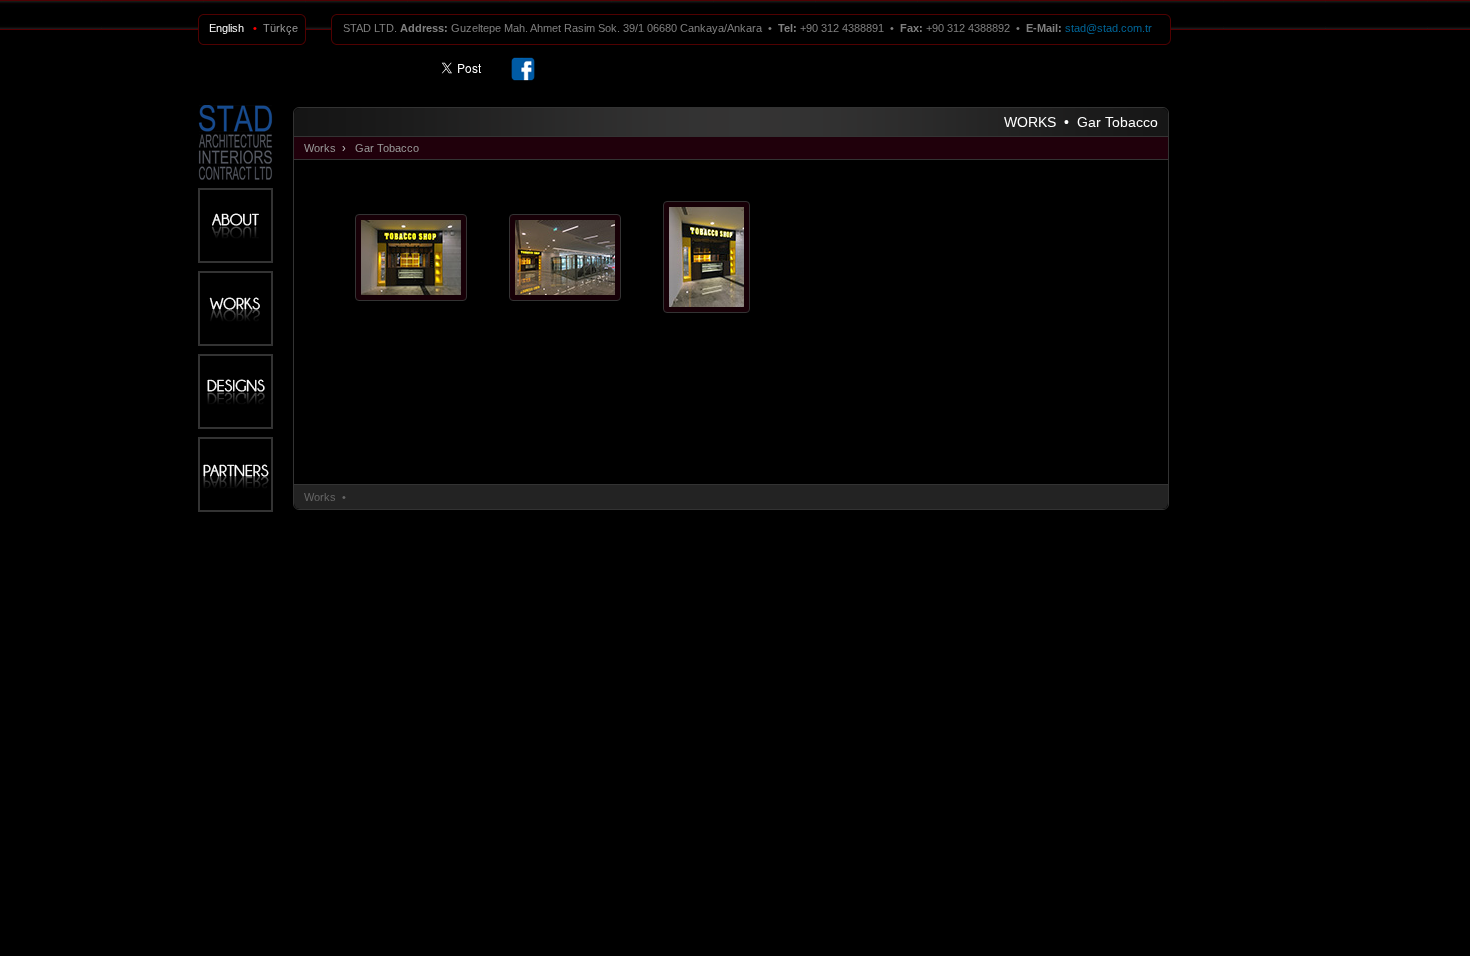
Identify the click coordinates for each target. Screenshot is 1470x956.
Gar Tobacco (387, 148)
